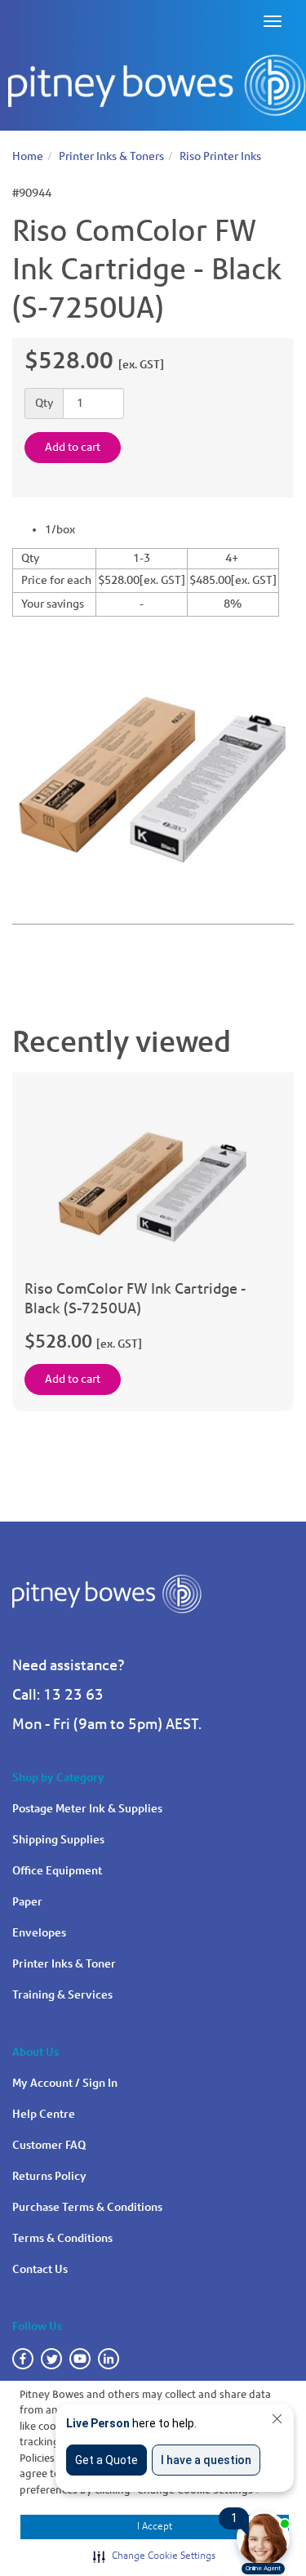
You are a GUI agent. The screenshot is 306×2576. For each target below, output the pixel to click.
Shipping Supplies (58, 1840)
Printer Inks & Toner (64, 1964)
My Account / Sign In (65, 2083)
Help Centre (44, 2114)
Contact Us (40, 2269)
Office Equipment (57, 1871)
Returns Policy (49, 2176)
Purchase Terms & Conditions (87, 2207)
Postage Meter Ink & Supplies (87, 1809)
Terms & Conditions (62, 2238)
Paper (27, 1902)
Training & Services (62, 1995)
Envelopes (39, 1933)
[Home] (157, 86)
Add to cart (73, 447)
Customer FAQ (49, 2145)
